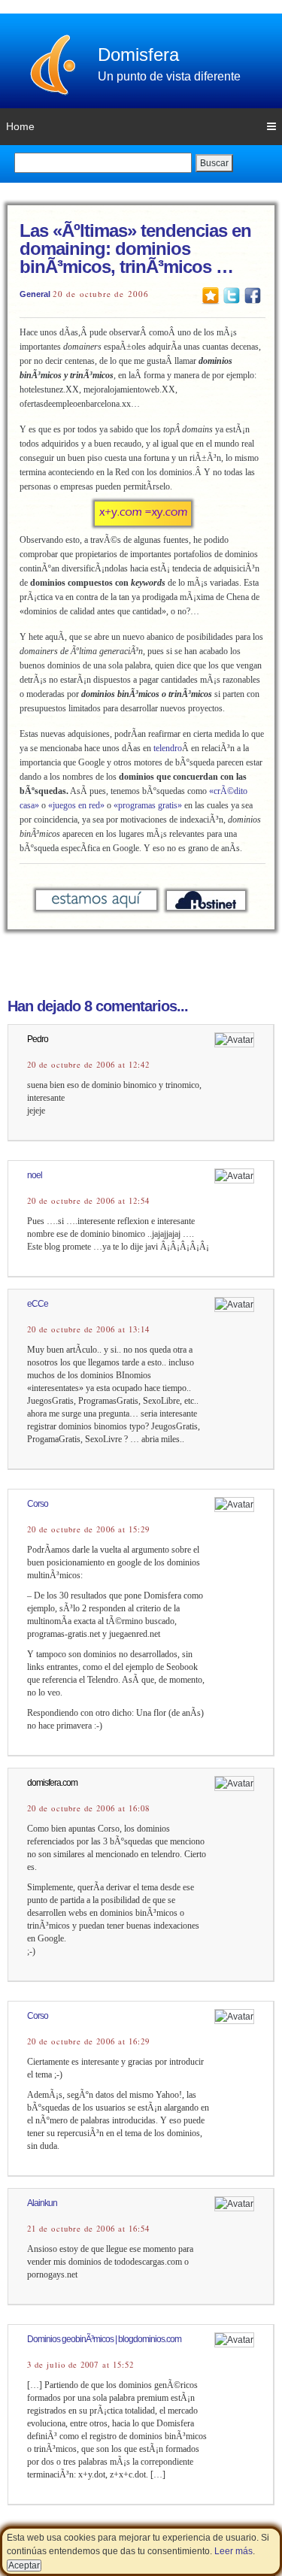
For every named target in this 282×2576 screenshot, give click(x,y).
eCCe (38, 1304)
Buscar (214, 163)
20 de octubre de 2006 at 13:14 (88, 1329)
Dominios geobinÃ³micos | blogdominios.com (104, 2339)
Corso (38, 1504)
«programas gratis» (148, 805)
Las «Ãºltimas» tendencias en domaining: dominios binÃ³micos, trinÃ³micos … (135, 249)
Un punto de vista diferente (169, 76)
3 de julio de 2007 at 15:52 (80, 2365)
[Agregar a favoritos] (211, 295)
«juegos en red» (76, 805)
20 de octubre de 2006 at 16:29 (88, 2041)
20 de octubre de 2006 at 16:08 (88, 1808)
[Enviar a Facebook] (253, 295)
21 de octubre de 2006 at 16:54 (88, 2229)
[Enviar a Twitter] (232, 295)
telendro (168, 748)
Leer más (233, 2551)
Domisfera (138, 55)
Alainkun (42, 2203)
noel (35, 1175)
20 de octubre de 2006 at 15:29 (88, 1529)
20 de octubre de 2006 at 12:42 (88, 1065)
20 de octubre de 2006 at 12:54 (88, 1201)
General (35, 294)
